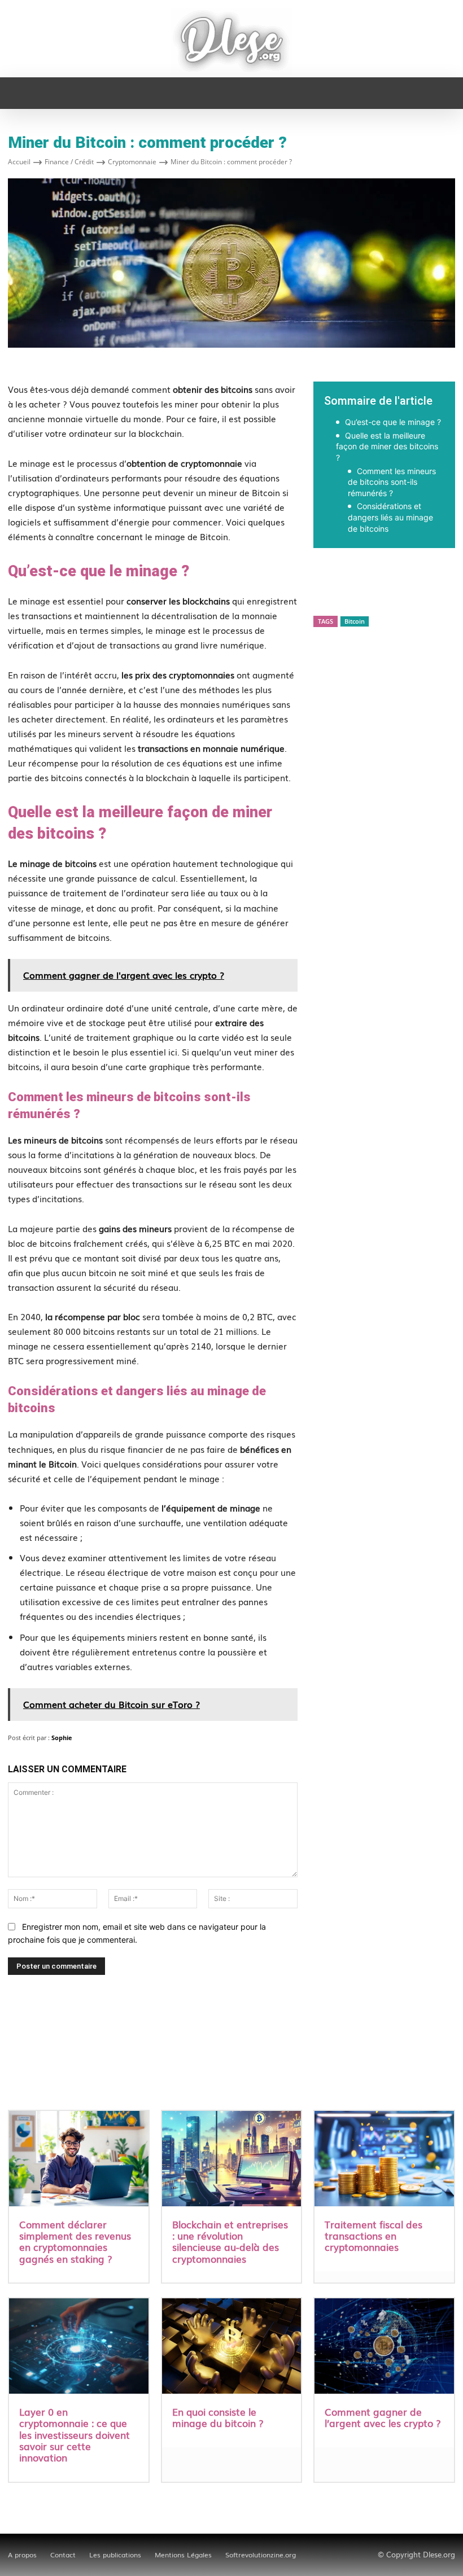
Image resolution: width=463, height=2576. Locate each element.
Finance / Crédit (69, 162)
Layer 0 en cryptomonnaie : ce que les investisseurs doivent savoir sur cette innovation (75, 2435)
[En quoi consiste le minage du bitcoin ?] (232, 2347)
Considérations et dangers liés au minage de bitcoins (390, 517)
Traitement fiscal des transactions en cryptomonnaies (374, 2236)
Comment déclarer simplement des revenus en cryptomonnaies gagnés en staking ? (75, 2241)
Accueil (19, 162)
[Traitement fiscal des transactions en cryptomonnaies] (384, 2160)
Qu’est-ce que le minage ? (393, 422)
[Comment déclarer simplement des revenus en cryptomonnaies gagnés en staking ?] (79, 2160)
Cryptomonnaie (132, 162)
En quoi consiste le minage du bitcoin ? (218, 2417)
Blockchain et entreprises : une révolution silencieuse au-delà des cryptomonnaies (230, 2241)
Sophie (62, 1738)
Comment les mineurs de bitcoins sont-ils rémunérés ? (392, 482)
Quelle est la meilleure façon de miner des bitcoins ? (387, 446)
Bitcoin (355, 621)
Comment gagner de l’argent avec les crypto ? (383, 2417)
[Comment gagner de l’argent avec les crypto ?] (384, 2347)
